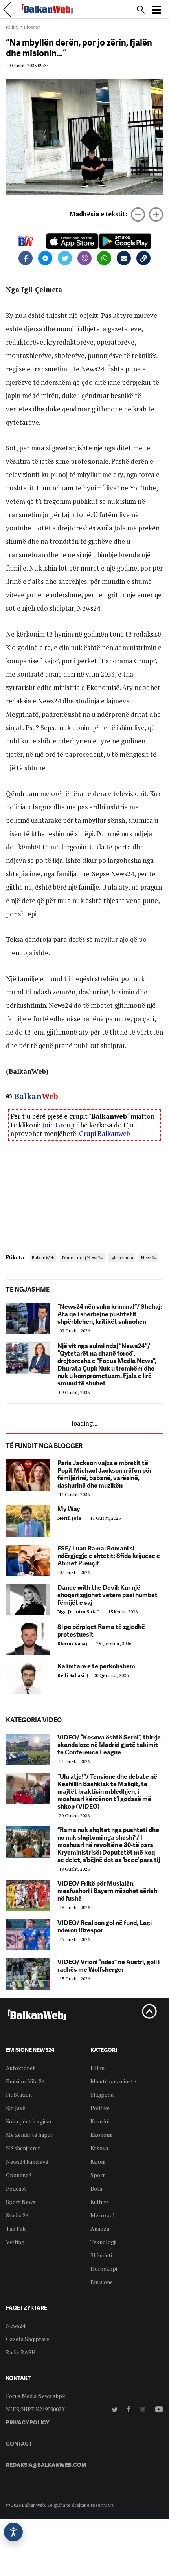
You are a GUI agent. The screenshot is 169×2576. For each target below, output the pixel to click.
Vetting (15, 2242)
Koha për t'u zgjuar (29, 2121)
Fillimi (12, 27)
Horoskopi (104, 2269)
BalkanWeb (43, 1258)
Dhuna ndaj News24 (82, 1258)
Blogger (32, 27)
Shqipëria (102, 2094)
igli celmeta (122, 1258)
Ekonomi (101, 2135)
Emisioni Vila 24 (25, 2081)
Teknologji (103, 2242)
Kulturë (100, 2202)
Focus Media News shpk (36, 2396)
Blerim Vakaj (75, 1643)
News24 (149, 1258)
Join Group (58, 1125)
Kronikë (100, 2121)
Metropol (103, 2215)
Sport (98, 2175)
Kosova (99, 2148)
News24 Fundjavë (27, 2162)
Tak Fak (16, 2228)
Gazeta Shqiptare (28, 2339)
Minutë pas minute (113, 2081)
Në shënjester (23, 2148)
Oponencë (18, 2175)
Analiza (100, 2228)
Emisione (102, 2282)
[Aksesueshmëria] (13, 2532)
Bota (96, 2188)
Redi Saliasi (74, 1675)
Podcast (16, 2188)
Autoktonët (20, 2068)
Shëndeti (101, 2255)
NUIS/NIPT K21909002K (35, 2409)
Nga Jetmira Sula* (81, 1612)
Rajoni (98, 2162)
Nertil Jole (72, 1518)
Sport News (21, 2202)
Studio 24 (17, 2215)
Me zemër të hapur (29, 2135)
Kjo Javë (16, 2108)
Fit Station (19, 2094)
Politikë (100, 2108)
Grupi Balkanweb (105, 1133)
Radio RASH (21, 2352)
